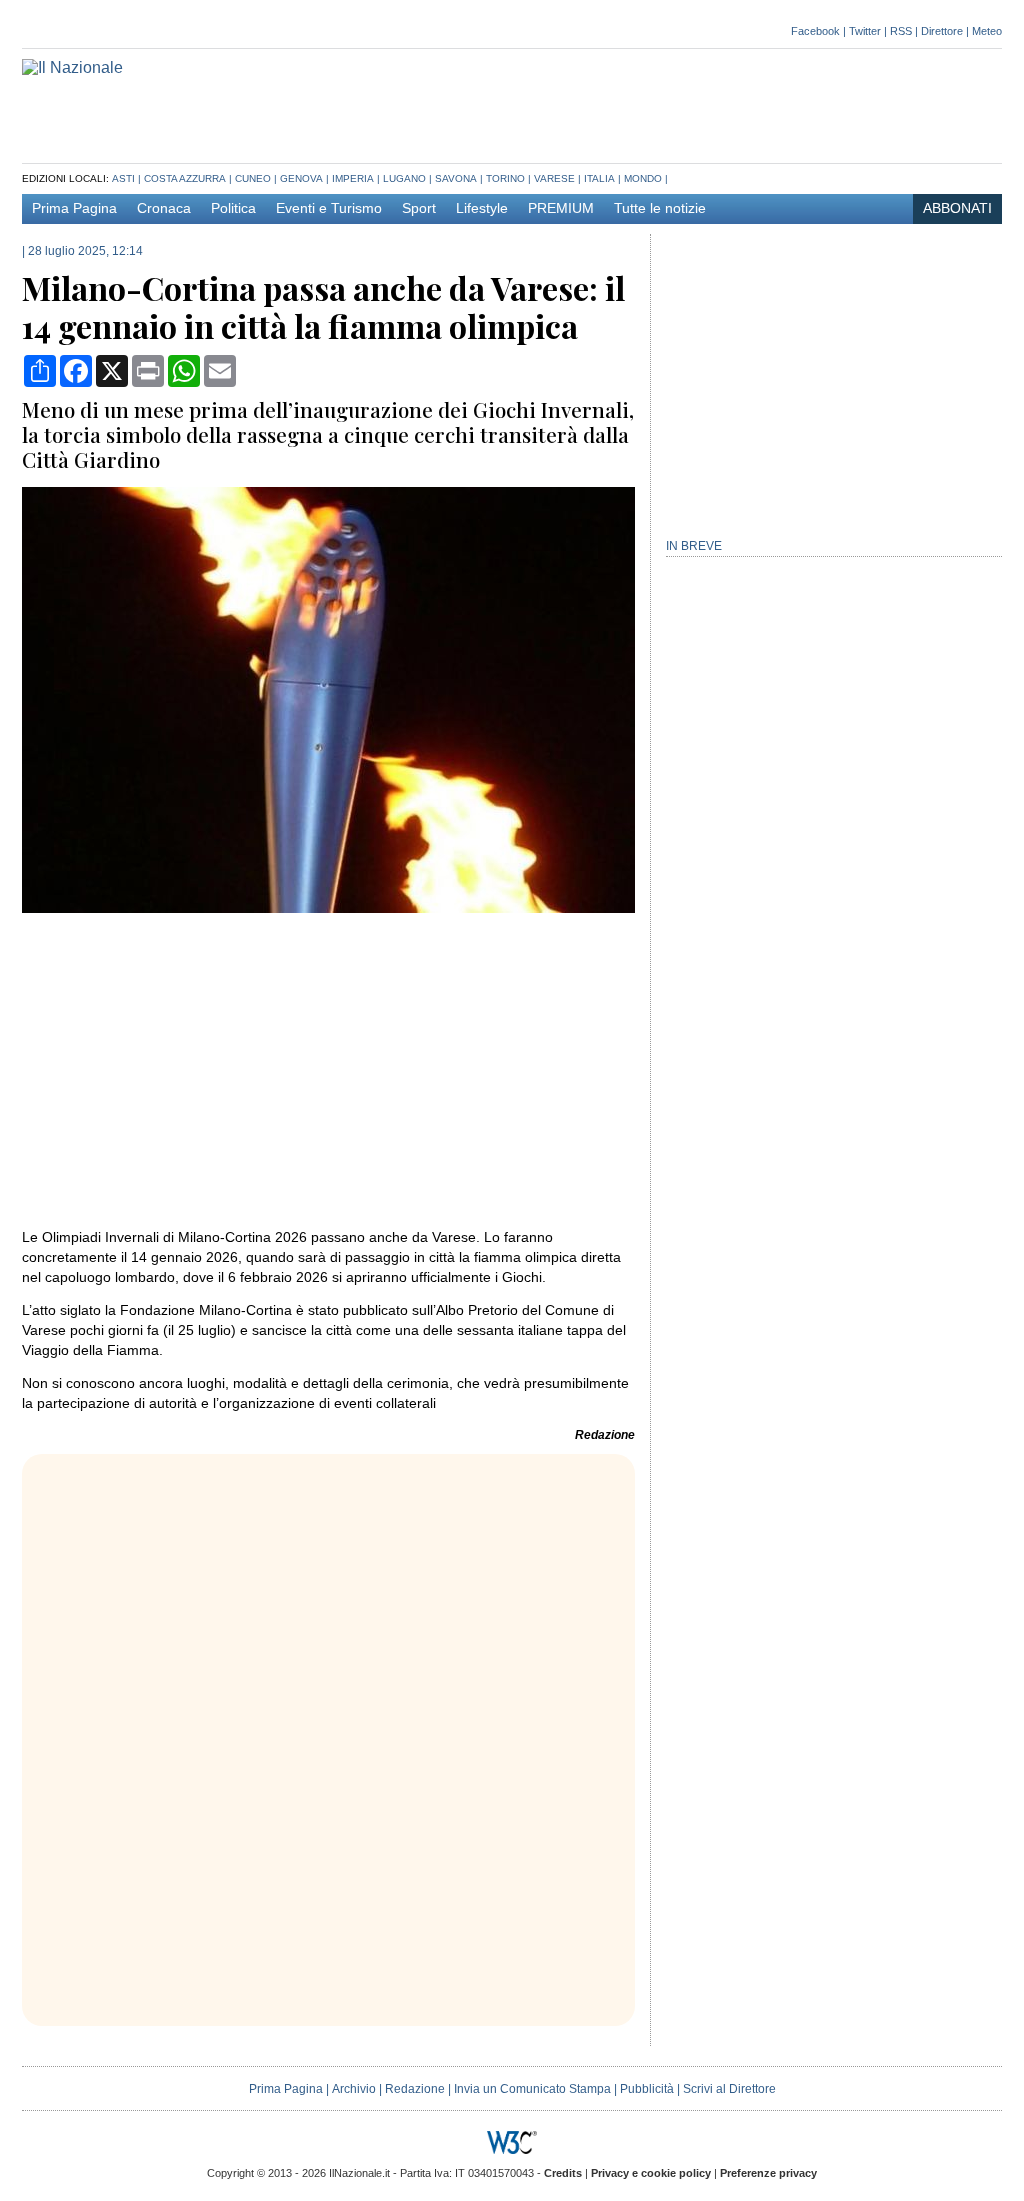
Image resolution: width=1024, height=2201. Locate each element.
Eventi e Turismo (329, 208)
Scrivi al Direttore (729, 2089)
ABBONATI (957, 208)
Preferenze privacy (768, 2173)
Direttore (942, 31)
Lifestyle (482, 208)
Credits (563, 2173)
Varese (554, 178)
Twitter (865, 31)
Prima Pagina (74, 208)
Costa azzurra (185, 178)
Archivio (354, 2089)
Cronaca (164, 208)
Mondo (643, 178)
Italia (599, 178)
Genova (301, 178)
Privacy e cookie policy (651, 2173)
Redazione (415, 2089)
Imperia (353, 178)
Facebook (815, 31)
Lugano (404, 178)
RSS (901, 31)
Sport (419, 208)
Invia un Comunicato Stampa (532, 2089)
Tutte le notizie (660, 208)
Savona (456, 178)
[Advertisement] (638, 104)
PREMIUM (561, 208)
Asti (123, 178)
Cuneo (253, 178)
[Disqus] (328, 1747)
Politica (233, 208)
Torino (505, 178)
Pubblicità (647, 2089)
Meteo (987, 31)
